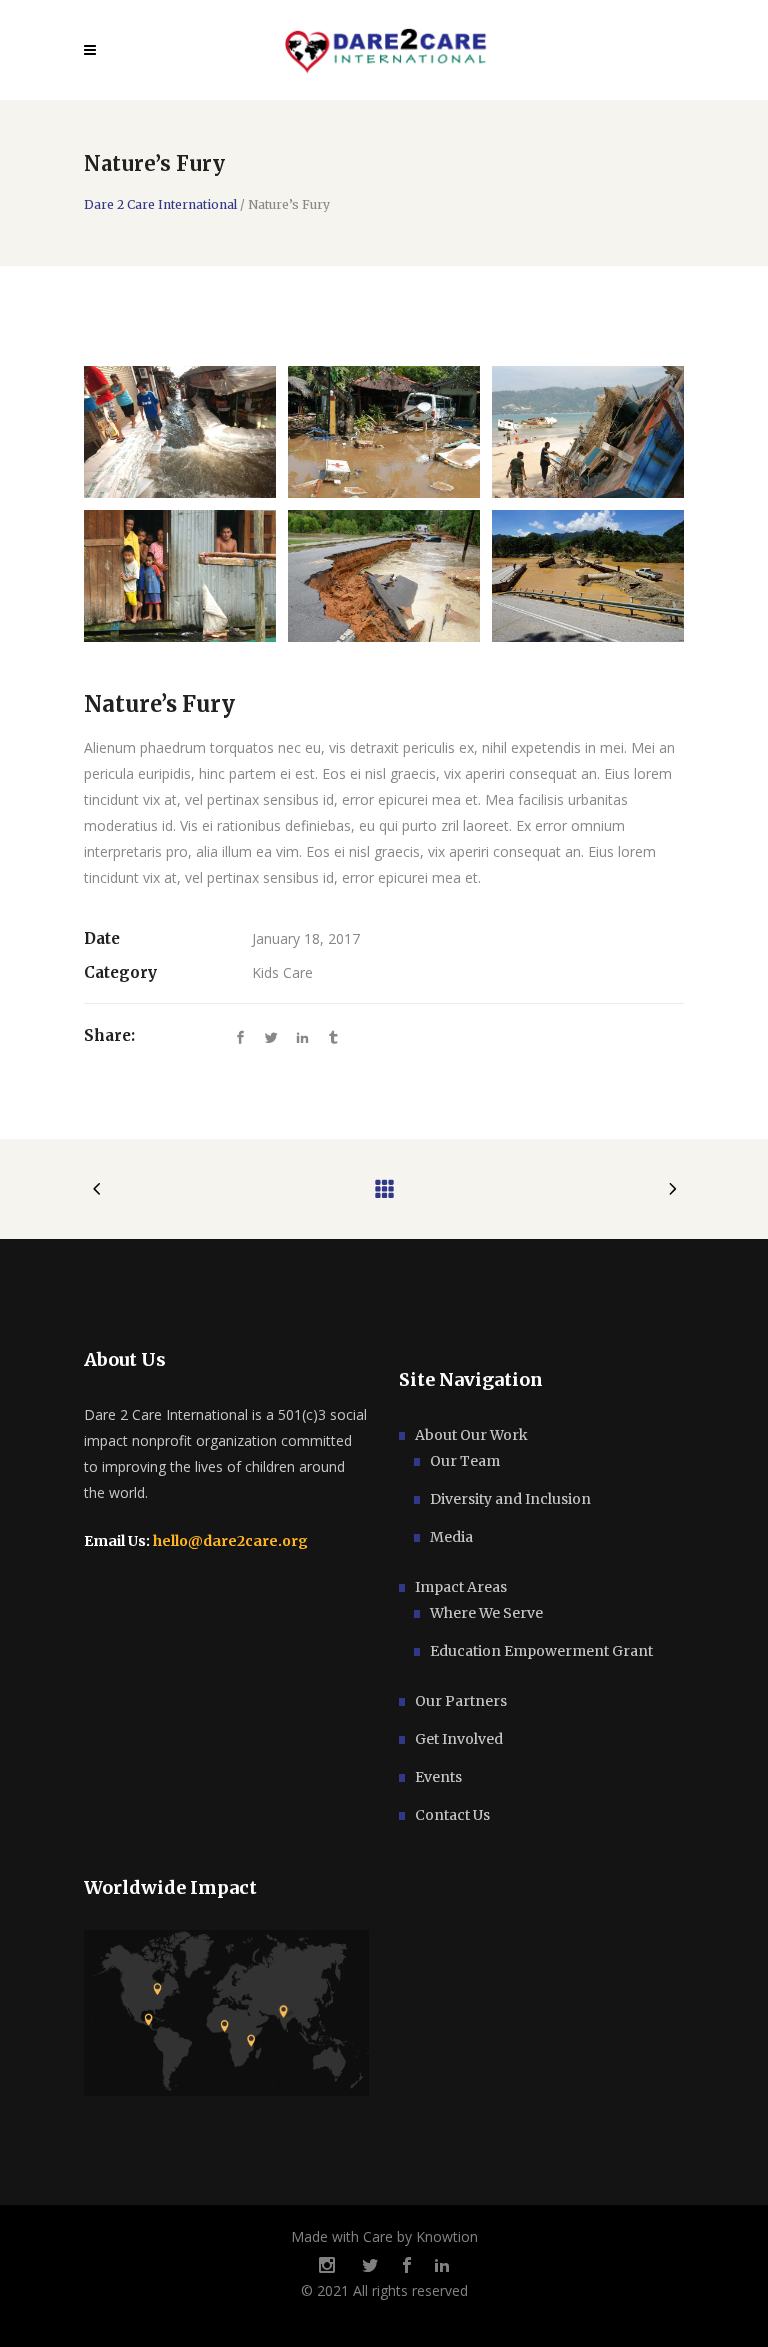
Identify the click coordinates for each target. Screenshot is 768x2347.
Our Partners (461, 1701)
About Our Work (471, 1435)
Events (438, 1777)
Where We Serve (486, 1613)
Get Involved (459, 1739)
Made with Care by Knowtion (384, 2236)
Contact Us (452, 1815)
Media (451, 1537)
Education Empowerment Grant (541, 1651)
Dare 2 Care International (160, 205)
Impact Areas (461, 1587)
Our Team (465, 1461)
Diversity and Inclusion (510, 1499)
